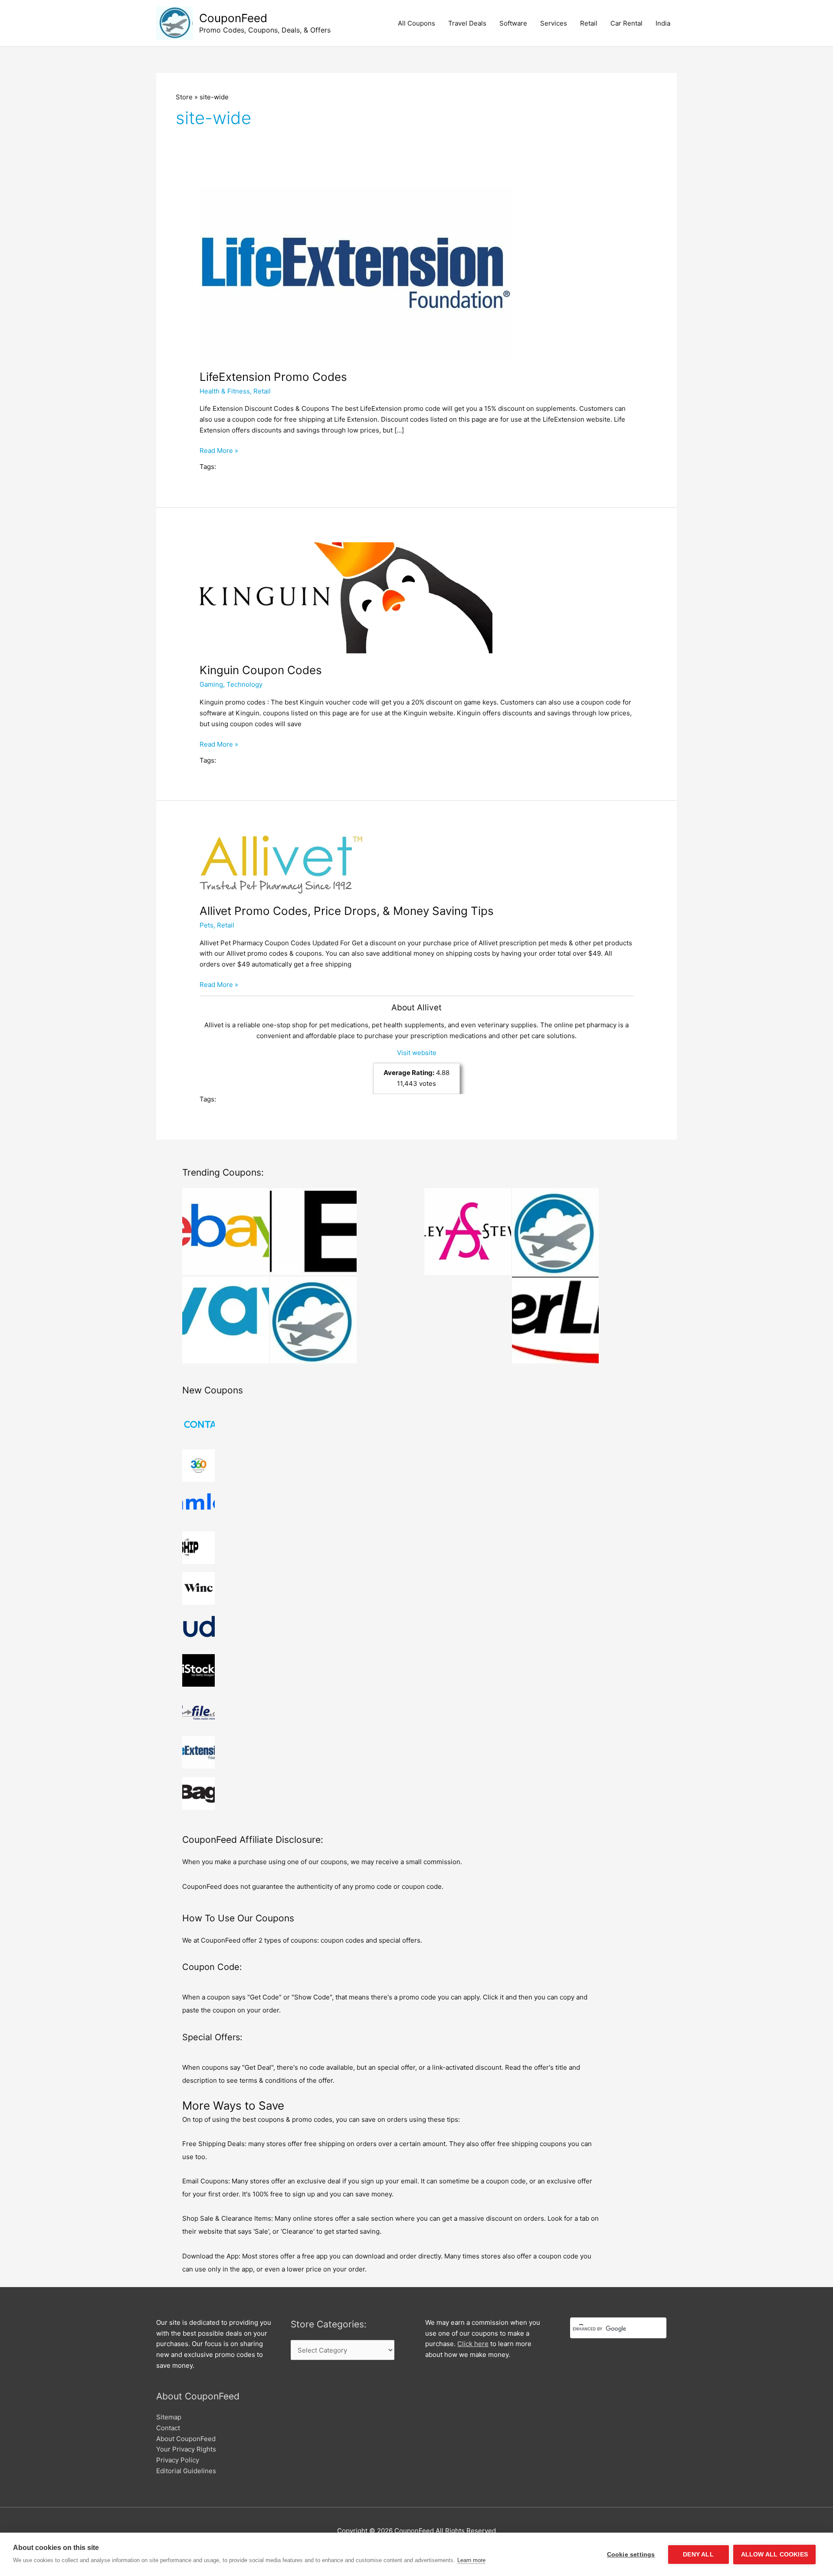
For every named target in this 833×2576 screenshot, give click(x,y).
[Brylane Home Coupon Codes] (313, 1320)
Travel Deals (467, 23)
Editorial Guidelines (186, 2471)
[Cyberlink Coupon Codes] (555, 1320)
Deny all (698, 2555)
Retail (589, 23)
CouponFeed (233, 18)
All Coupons (416, 23)
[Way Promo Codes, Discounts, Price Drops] (226, 1320)
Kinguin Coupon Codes (261, 670)
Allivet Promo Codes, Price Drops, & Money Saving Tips (347, 911)
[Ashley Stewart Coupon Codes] (468, 1232)
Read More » (219, 451)
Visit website (417, 1053)
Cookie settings (631, 2555)
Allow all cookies (774, 2555)
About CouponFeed (186, 2439)
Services (554, 23)
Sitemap (169, 2417)
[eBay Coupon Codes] (226, 1232)
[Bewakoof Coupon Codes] (555, 1232)
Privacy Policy (178, 2460)
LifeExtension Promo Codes (273, 377)
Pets (207, 925)
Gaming (211, 684)
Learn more (471, 2560)
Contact (168, 2428)
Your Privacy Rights (186, 2449)
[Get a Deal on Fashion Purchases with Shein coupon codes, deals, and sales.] (313, 1232)
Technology (244, 684)
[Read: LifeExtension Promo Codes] (356, 272)
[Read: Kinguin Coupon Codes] (346, 597)
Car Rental (626, 23)
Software (513, 23)
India (663, 23)
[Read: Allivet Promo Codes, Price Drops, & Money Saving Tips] (281, 864)
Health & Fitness (225, 391)
